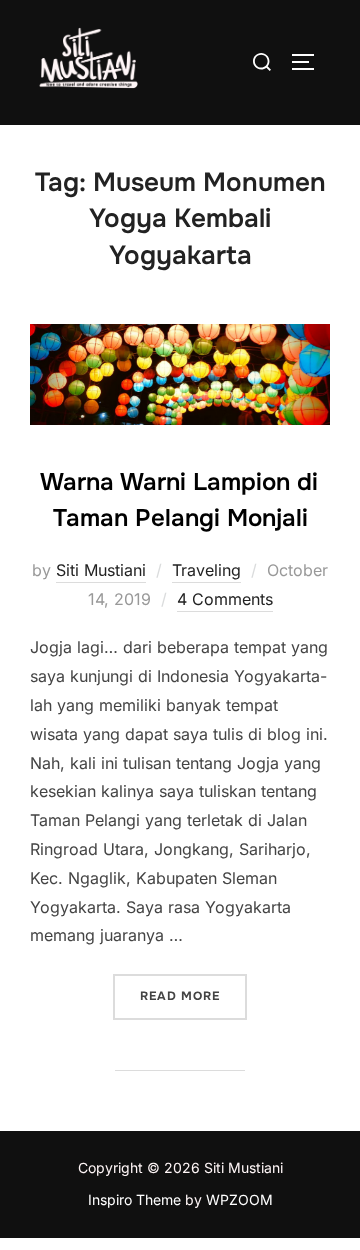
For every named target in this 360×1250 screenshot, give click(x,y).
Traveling (206, 570)
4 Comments (225, 599)
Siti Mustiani (101, 570)
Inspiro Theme (134, 1199)
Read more (193, 995)
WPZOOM (239, 1199)
